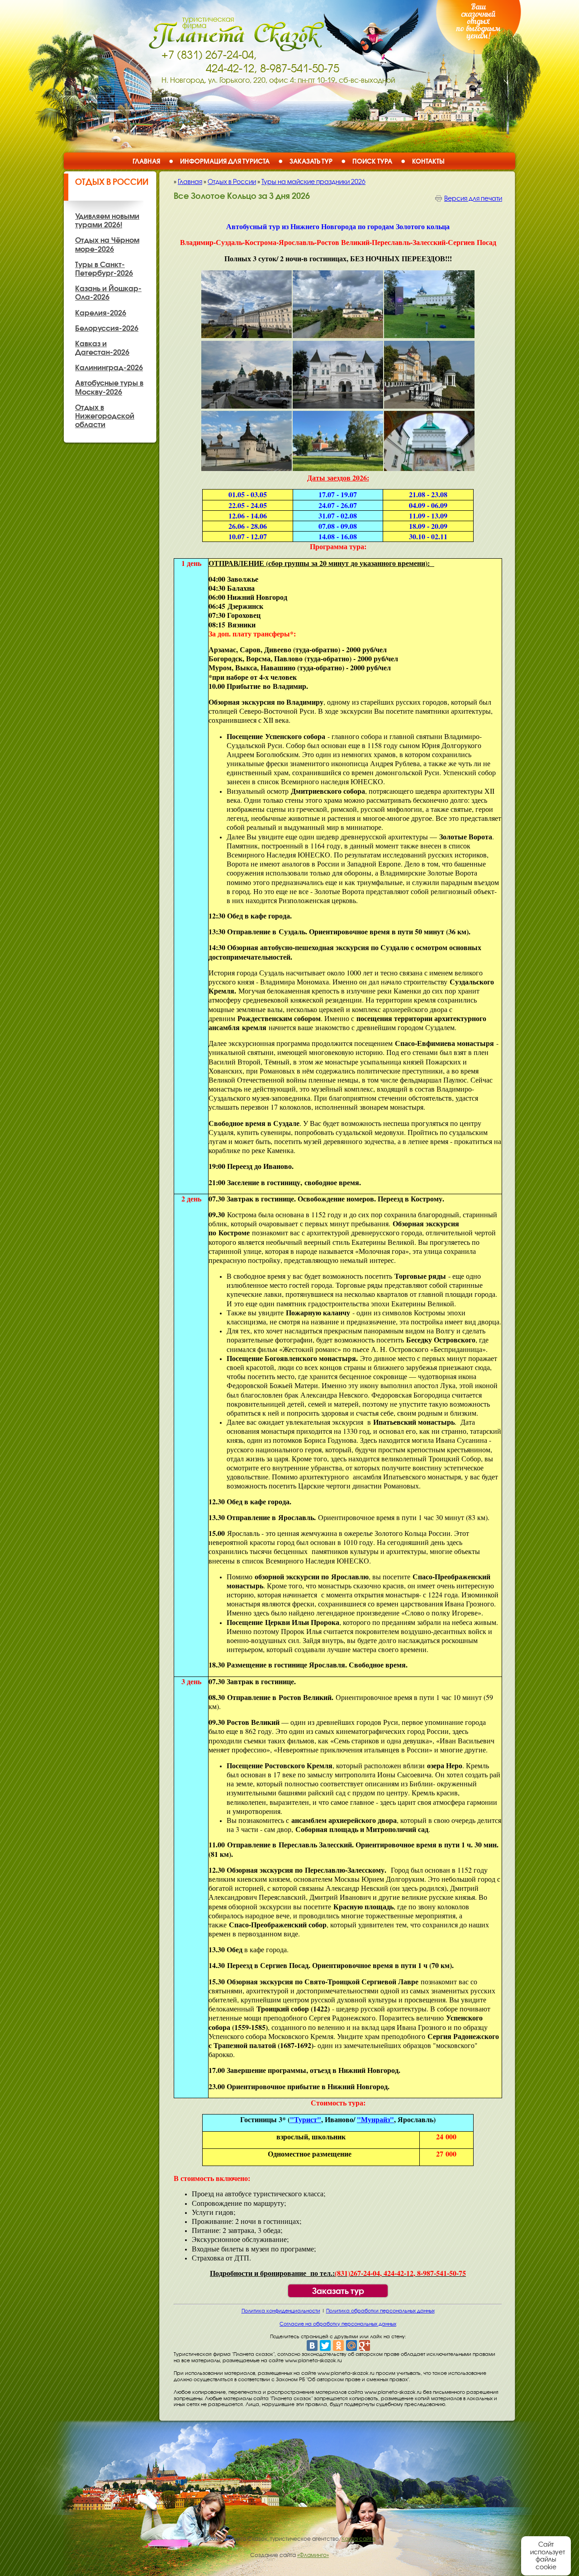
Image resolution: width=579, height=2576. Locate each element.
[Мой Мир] (351, 2345)
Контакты (428, 161)
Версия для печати (473, 198)
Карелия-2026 (101, 313)
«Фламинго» (313, 2555)
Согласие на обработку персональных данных (338, 2324)
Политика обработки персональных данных (380, 2311)
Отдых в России (112, 182)
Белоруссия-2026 (107, 328)
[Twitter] (325, 2345)
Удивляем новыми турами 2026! (107, 220)
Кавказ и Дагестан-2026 (102, 348)
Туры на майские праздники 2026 (313, 182)
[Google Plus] (365, 2345)
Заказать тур (311, 161)
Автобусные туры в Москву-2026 (109, 387)
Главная (146, 161)
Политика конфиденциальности (281, 2311)
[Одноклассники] (338, 2345)
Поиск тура (372, 161)
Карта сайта (358, 2539)
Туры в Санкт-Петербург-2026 (104, 269)
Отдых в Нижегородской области (105, 416)
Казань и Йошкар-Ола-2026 (108, 293)
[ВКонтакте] (312, 2345)
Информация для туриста (225, 161)
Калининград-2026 (109, 367)
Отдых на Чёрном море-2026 (107, 244)
